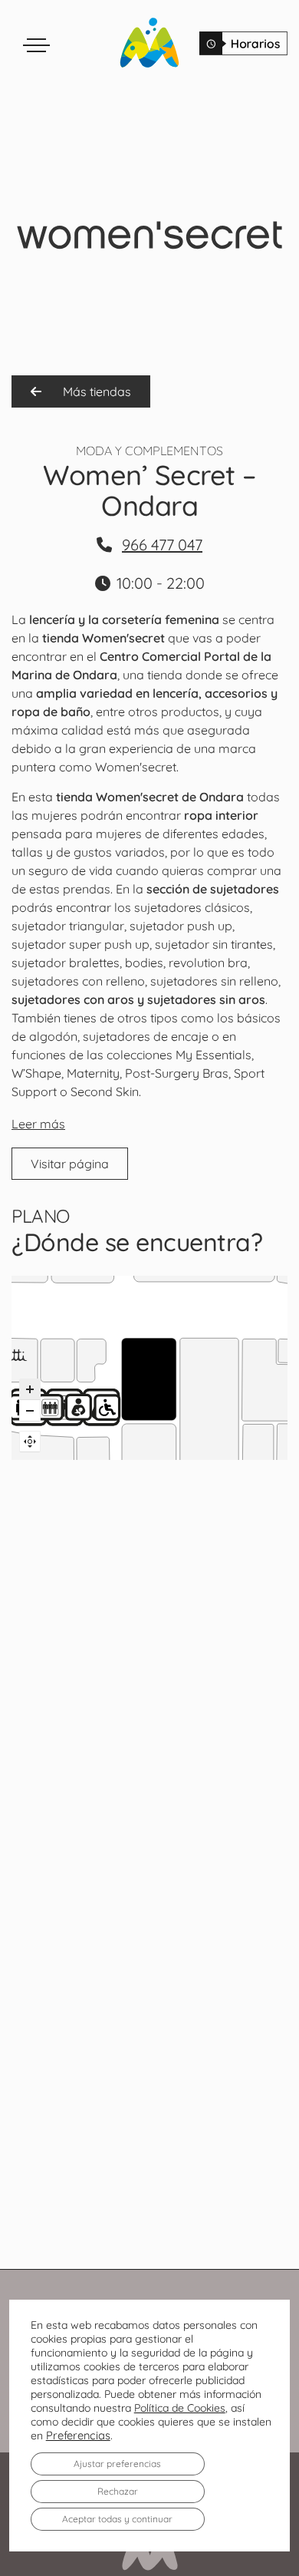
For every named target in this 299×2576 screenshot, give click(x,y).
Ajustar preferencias (117, 2464)
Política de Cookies (180, 2408)
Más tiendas (95, 391)
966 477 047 (162, 545)
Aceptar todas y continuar (117, 2519)
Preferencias (78, 2436)
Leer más (38, 1124)
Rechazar (118, 2491)
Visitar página (70, 1164)
